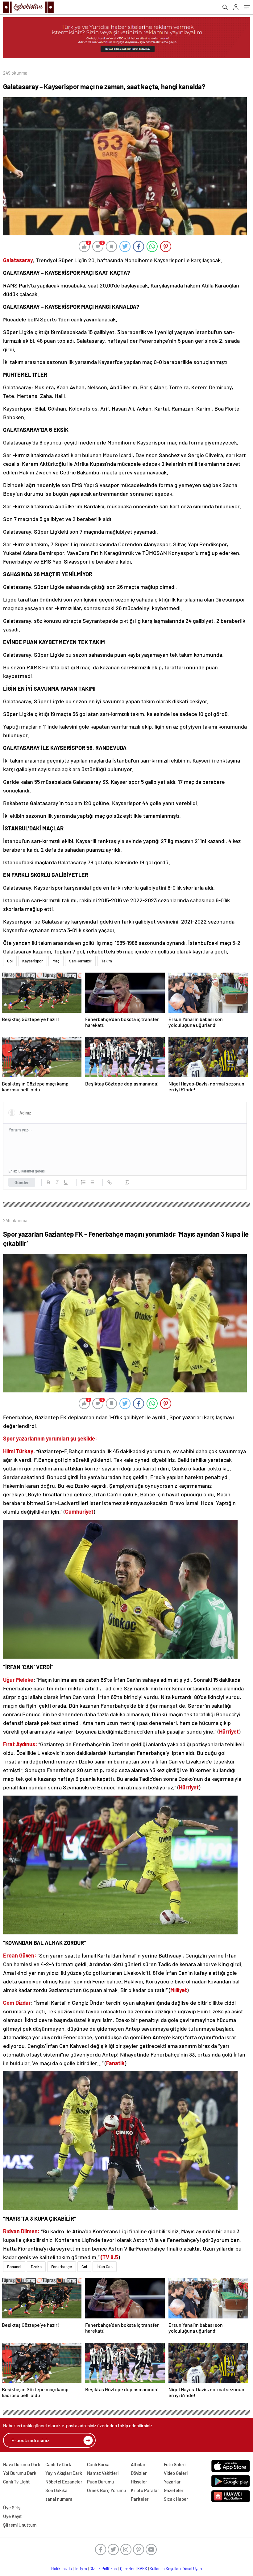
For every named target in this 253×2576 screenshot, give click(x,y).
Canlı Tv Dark (58, 2464)
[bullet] (92, 1182)
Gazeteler (174, 2490)
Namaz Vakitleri (103, 2473)
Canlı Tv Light (17, 2482)
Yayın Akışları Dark (64, 2473)
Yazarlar (172, 2482)
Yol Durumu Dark (20, 2473)
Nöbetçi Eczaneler (64, 2482)
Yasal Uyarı (193, 2569)
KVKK (142, 2569)
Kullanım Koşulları (165, 2569)
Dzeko (36, 2267)
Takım (107, 961)
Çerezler (127, 2569)
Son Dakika (56, 2490)
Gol (10, 961)
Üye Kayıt (12, 2516)
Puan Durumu (100, 2482)
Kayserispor (33, 961)
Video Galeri (176, 2473)
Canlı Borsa (98, 2464)
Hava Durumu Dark (22, 2464)
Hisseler (139, 2482)
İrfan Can (105, 2267)
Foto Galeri (175, 2464)
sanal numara (59, 2499)
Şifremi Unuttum (20, 2525)
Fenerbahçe (62, 2267)
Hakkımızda (62, 2569)
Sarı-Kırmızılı (80, 961)
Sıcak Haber (176, 2499)
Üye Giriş (12, 2508)
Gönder (22, 1182)
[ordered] (83, 1182)
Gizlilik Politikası (104, 2569)
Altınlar (138, 2464)
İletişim (81, 2569)
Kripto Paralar (145, 2490)
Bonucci (14, 2267)
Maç (56, 961)
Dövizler (139, 2473)
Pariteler (140, 2499)
